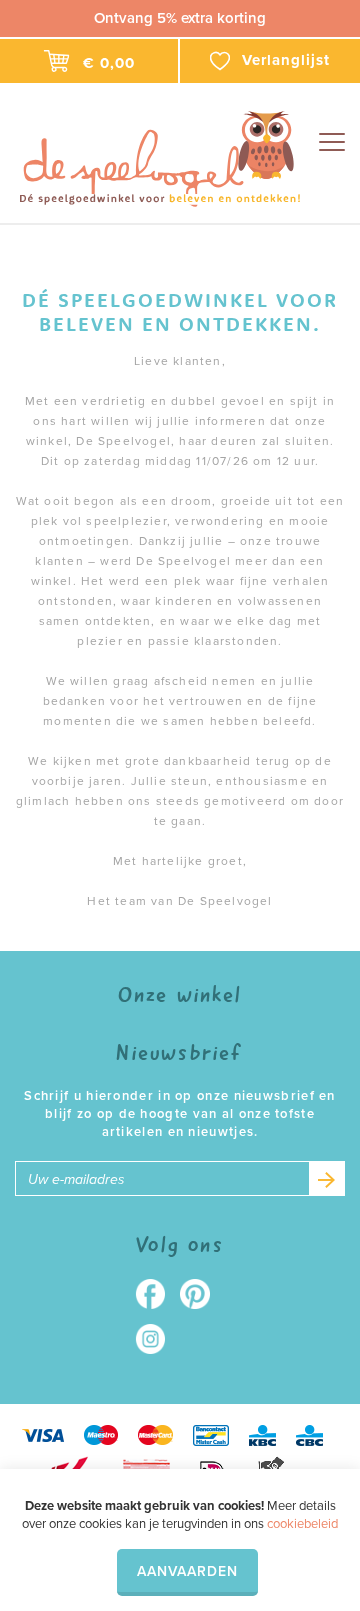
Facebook (157, 1294)
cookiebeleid (302, 1524)
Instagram (157, 1339)
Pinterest (202, 1294)
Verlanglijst (286, 60)
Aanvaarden (187, 1571)
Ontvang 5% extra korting (180, 18)
